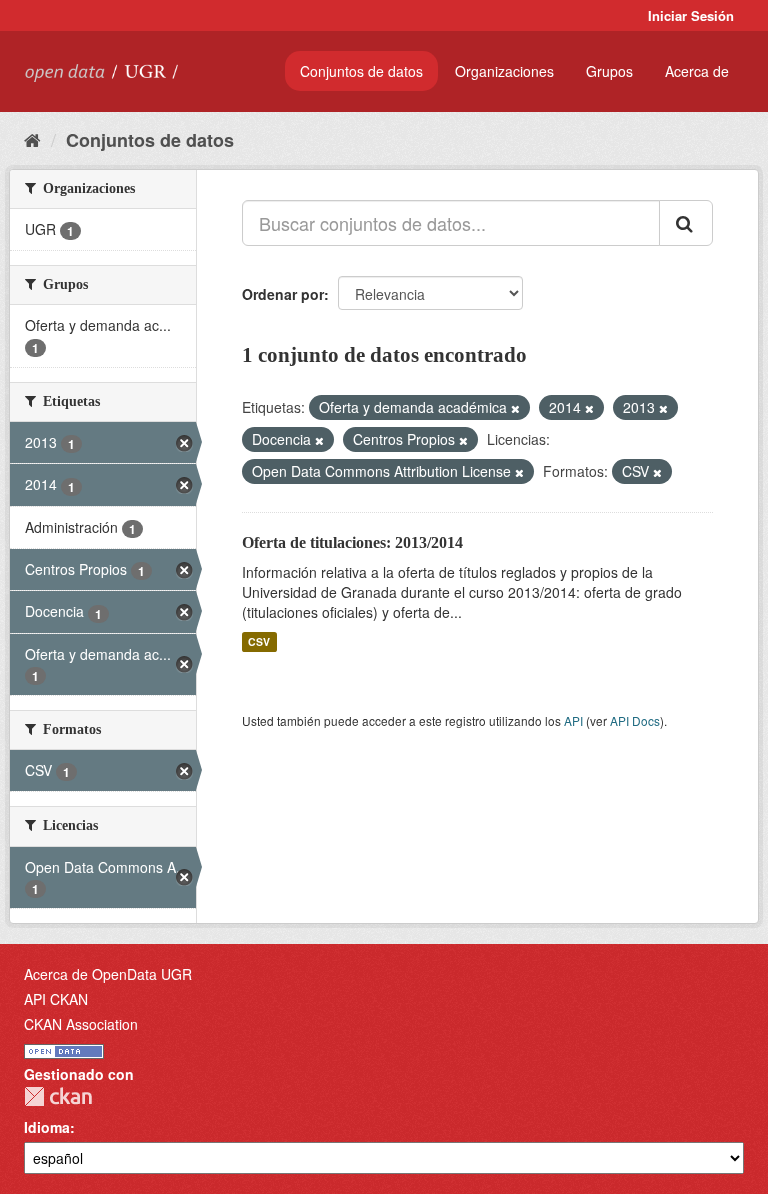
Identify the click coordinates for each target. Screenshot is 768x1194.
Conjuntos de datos (361, 71)
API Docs (635, 720)
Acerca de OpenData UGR (108, 974)
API (573, 720)
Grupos (609, 71)
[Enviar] (686, 223)
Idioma (47, 1127)
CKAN (58, 1096)
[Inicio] (32, 139)
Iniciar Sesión (691, 15)
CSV (259, 641)
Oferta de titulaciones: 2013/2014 (352, 542)
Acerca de (697, 71)
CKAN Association (81, 1024)
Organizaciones (504, 71)
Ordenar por (283, 294)
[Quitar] (515, 408)
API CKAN (56, 999)
